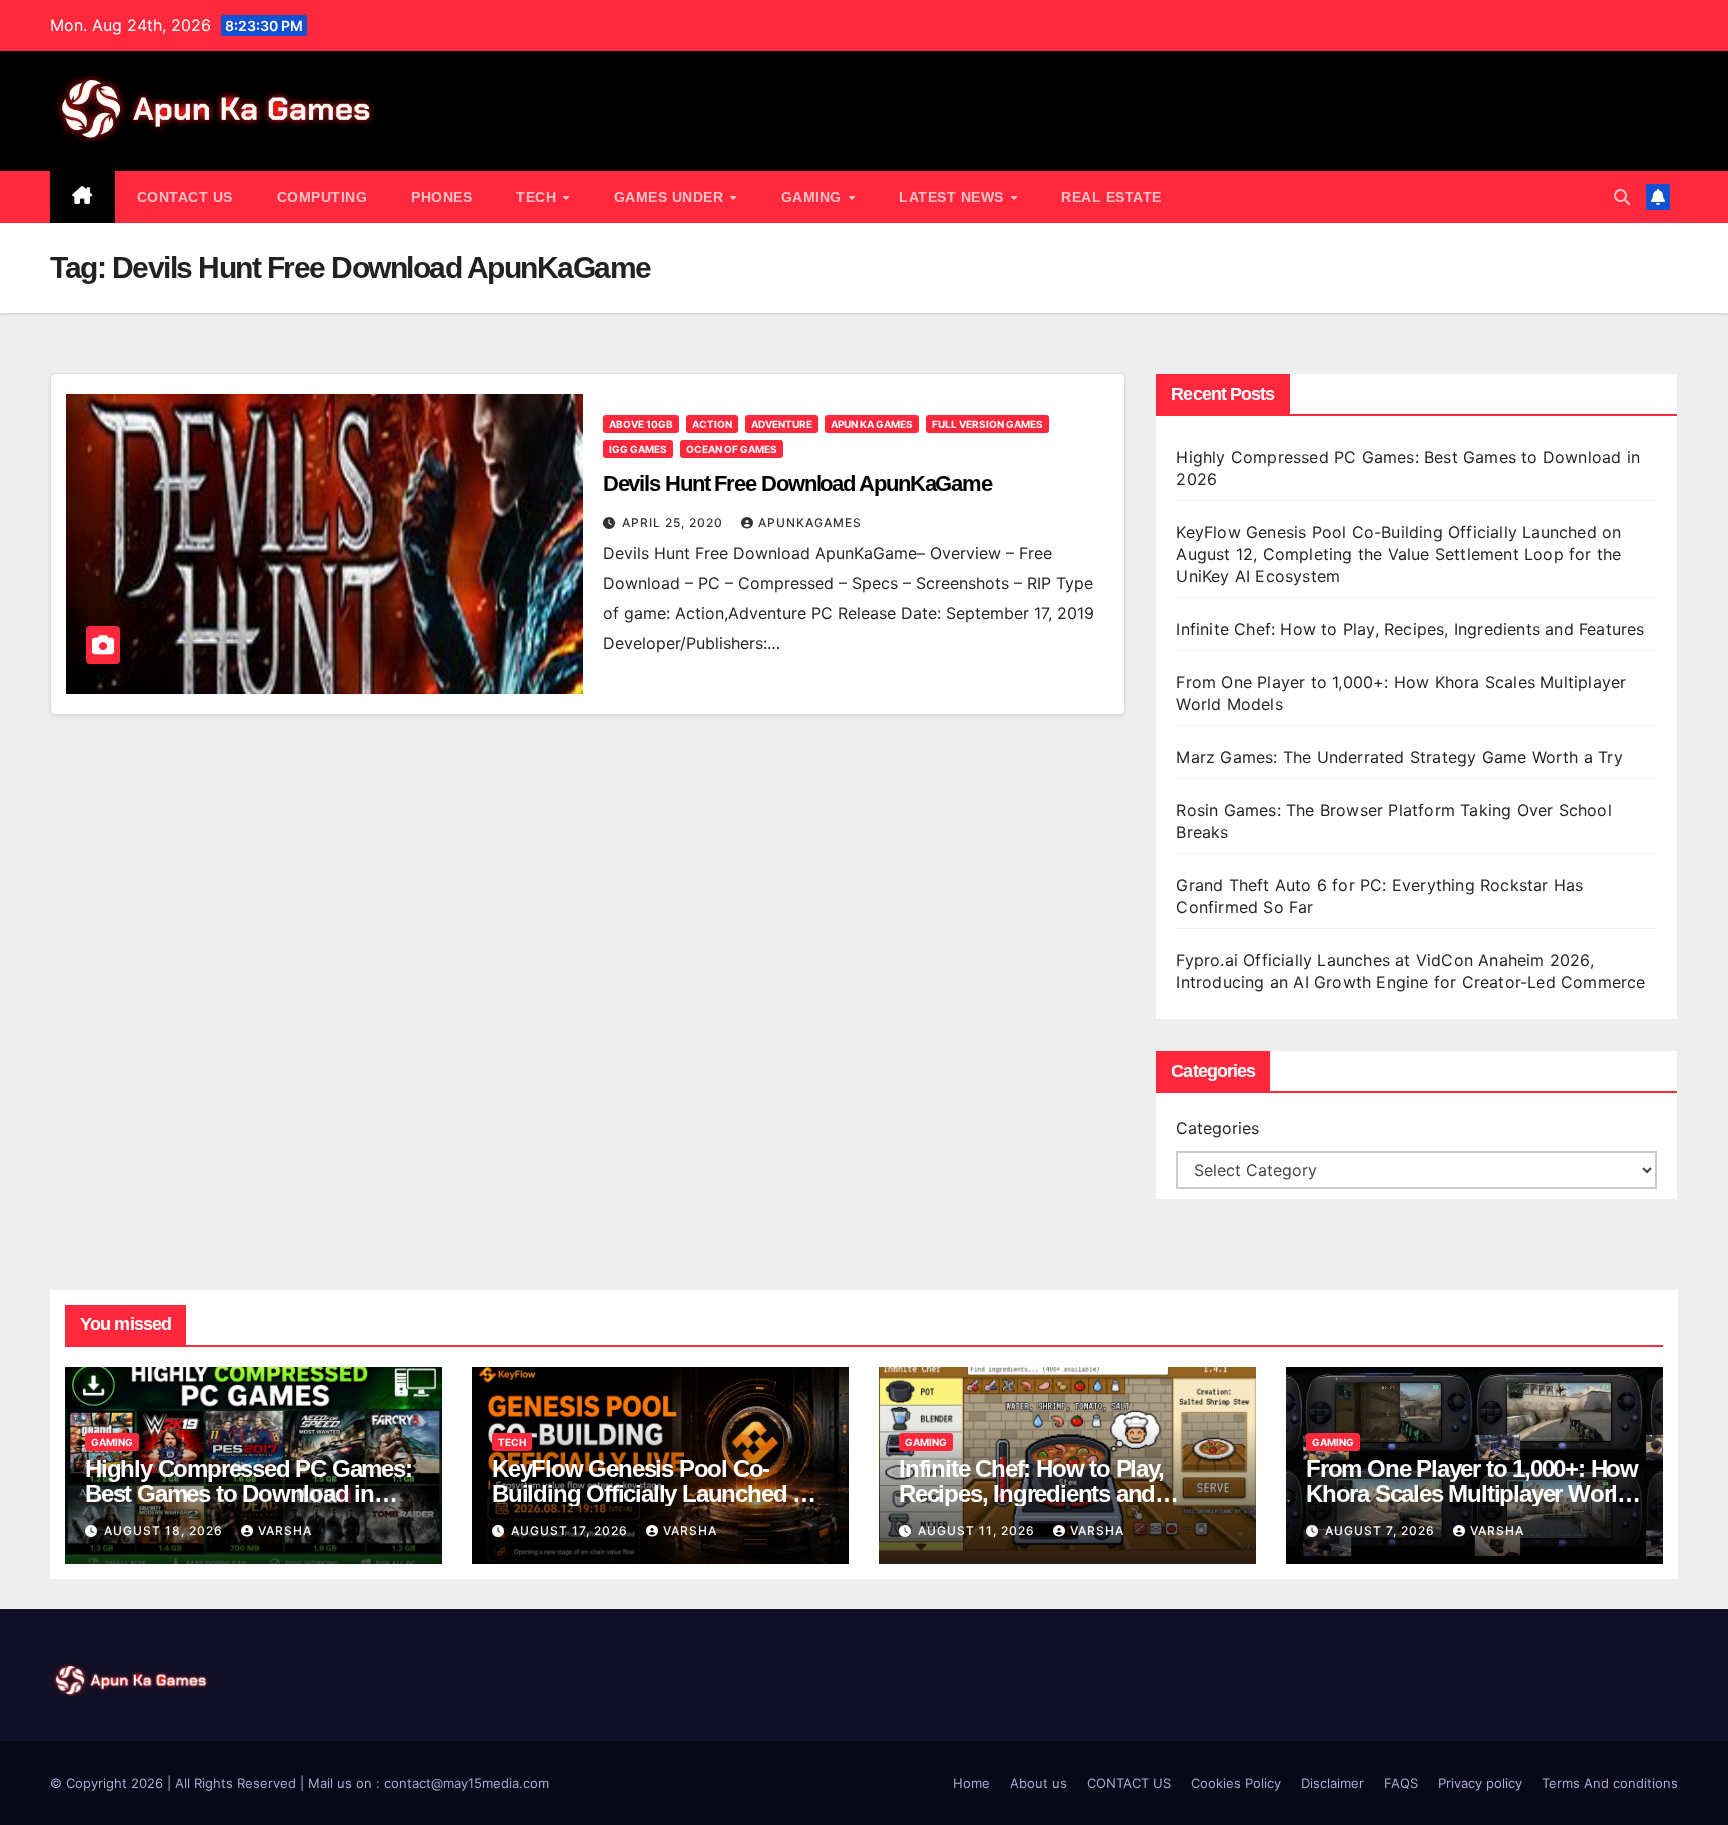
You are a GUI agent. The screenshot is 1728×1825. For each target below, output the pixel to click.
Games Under (671, 197)
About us (1038, 1783)
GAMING (814, 197)
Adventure (781, 424)
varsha (285, 1530)
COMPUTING (322, 197)
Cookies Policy (1236, 1783)
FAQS (1401, 1783)
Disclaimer (1332, 1783)
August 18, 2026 (165, 1530)
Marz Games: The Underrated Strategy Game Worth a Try (1399, 757)
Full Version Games (987, 424)
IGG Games (638, 449)
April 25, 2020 (674, 522)
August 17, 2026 (571, 1530)
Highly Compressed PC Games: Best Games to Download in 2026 (248, 1493)
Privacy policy (1480, 1783)
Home (971, 1783)
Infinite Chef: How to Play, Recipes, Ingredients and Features (1410, 629)
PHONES (441, 197)
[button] (1622, 197)
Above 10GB (641, 424)
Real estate (1111, 197)
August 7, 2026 (1382, 1530)
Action (712, 424)
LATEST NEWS (953, 197)
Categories (1217, 1128)
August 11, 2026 (978, 1530)
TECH (538, 197)
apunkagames (810, 522)
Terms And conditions (1610, 1783)
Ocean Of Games (731, 449)
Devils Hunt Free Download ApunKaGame (797, 483)
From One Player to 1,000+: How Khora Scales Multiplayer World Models (1472, 1493)
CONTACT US (185, 197)
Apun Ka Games (872, 424)
